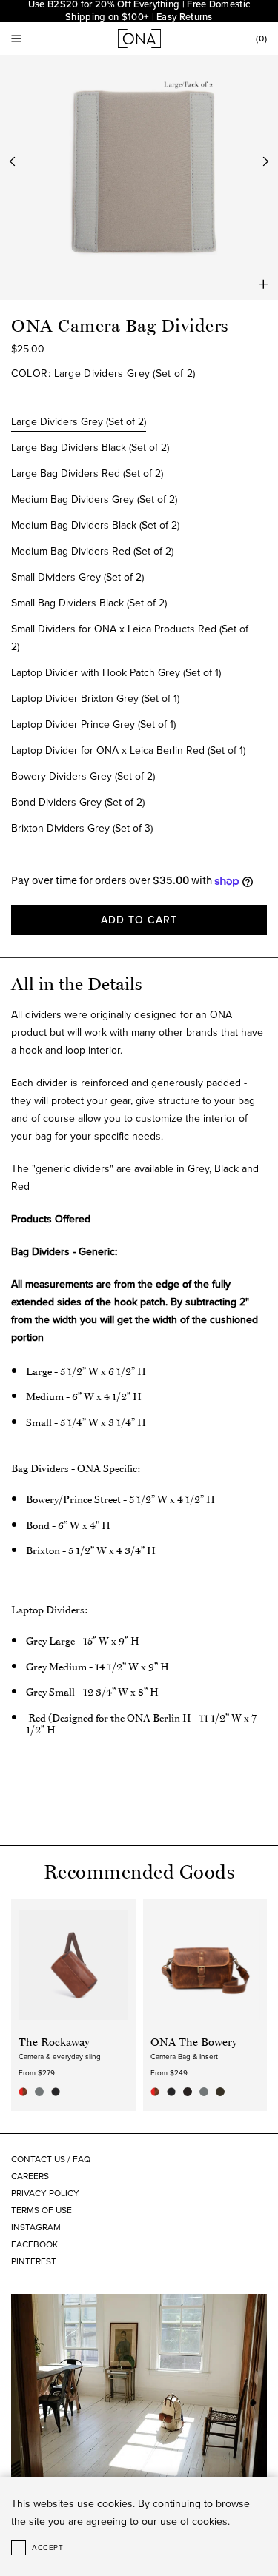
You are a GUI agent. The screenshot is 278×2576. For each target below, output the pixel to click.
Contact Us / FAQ (51, 2159)
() (262, 39)
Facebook (34, 2244)
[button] (16, 39)
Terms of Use (42, 2210)
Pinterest (34, 2261)
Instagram (36, 2227)
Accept (47, 2548)
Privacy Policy (45, 2193)
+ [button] (264, 284)
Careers (30, 2176)
